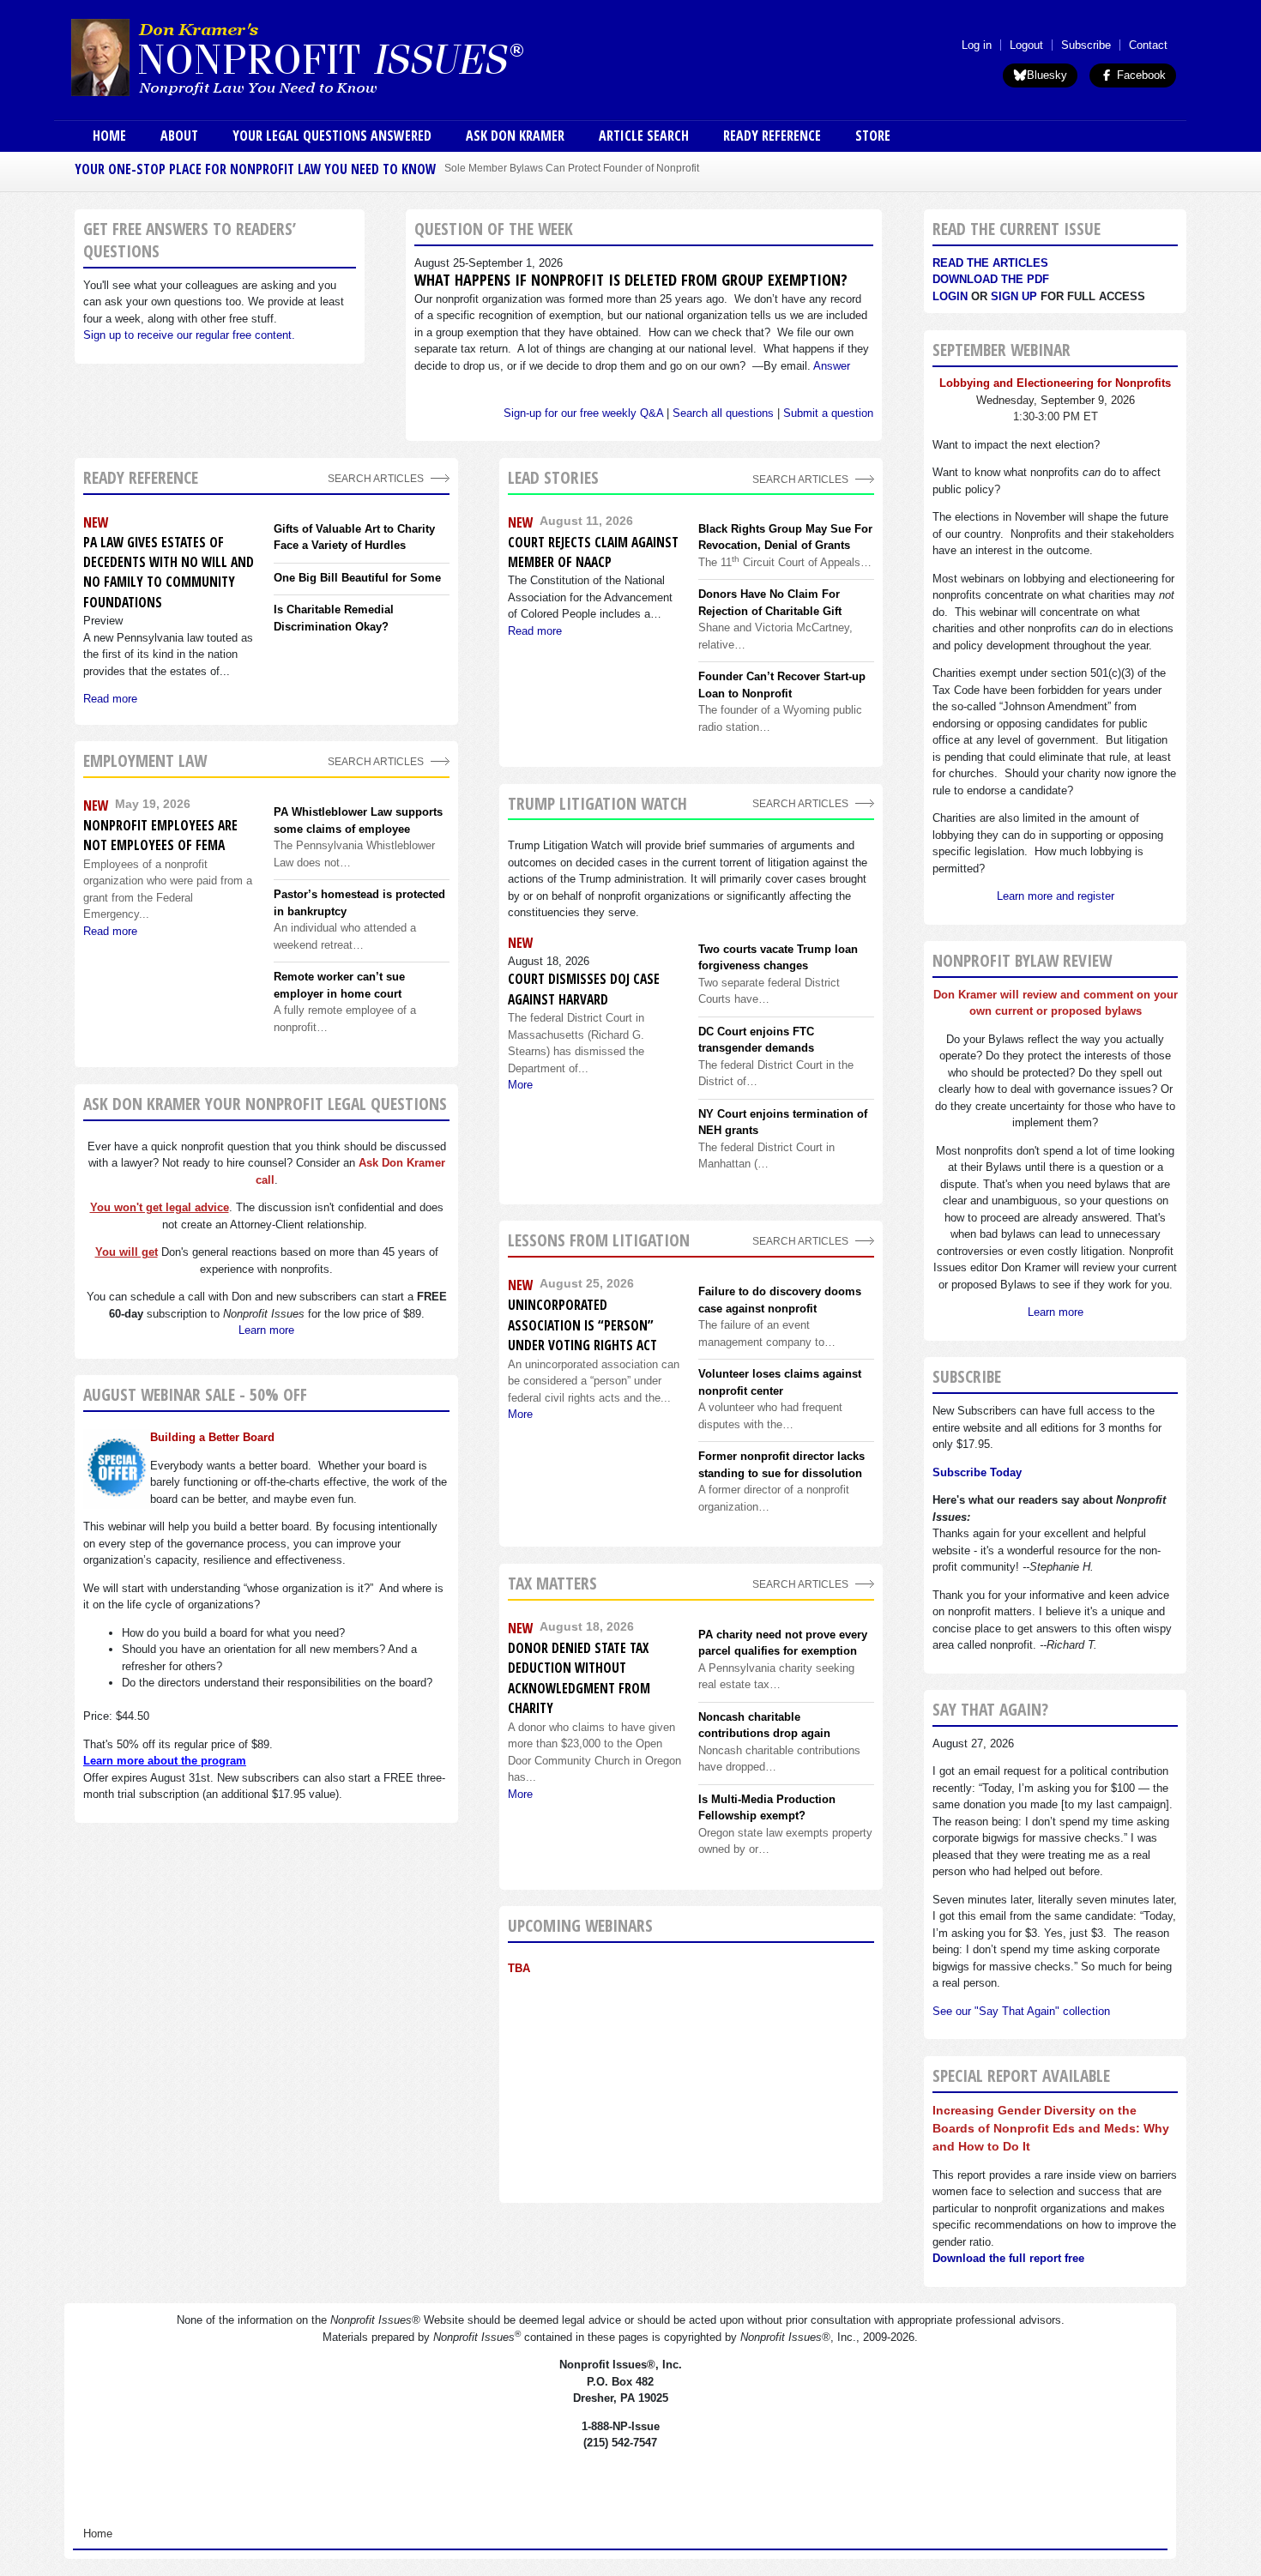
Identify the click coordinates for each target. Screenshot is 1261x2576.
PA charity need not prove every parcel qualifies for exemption (783, 1643)
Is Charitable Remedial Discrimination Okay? (334, 618)
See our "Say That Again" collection (1021, 2011)
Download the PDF (991, 279)
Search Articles (376, 478)
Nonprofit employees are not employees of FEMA (160, 835)
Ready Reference (772, 136)
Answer (832, 366)
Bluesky (1047, 75)
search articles (376, 761)
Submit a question (828, 413)
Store (873, 136)
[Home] (346, 57)
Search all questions (723, 413)
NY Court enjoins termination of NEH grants (783, 1122)
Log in (977, 45)
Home (109, 136)
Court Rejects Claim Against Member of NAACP (593, 552)
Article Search (644, 136)
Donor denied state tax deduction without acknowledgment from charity (579, 1678)
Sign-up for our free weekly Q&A (583, 413)
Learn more (266, 1330)
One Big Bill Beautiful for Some (357, 578)
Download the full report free (1008, 2258)
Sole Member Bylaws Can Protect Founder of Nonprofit (572, 168)
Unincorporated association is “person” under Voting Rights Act (582, 1325)
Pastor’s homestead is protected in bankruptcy (359, 903)
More (520, 1085)
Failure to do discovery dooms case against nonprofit (780, 1300)
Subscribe (1086, 45)
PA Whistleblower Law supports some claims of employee (358, 820)
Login (950, 296)
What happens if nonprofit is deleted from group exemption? (631, 280)
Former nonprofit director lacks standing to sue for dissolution (781, 1465)
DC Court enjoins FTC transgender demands (756, 1040)
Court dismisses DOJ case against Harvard (584, 989)
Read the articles (990, 263)
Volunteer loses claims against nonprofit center (780, 1382)
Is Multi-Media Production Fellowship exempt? (767, 1808)
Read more (110, 699)
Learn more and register (1056, 896)
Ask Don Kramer (515, 136)
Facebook (1140, 75)
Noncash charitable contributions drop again (764, 1725)
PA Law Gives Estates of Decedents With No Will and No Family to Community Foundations (169, 572)
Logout (1026, 45)
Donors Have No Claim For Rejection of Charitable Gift (770, 603)
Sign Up (1014, 296)
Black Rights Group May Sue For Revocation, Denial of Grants (785, 537)
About (179, 136)
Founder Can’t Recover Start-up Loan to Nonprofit (782, 685)
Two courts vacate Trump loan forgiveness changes (778, 958)
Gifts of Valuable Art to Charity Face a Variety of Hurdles (354, 537)
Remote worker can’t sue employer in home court (339, 985)
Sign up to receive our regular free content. (189, 335)
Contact (1148, 45)
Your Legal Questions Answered (332, 136)
